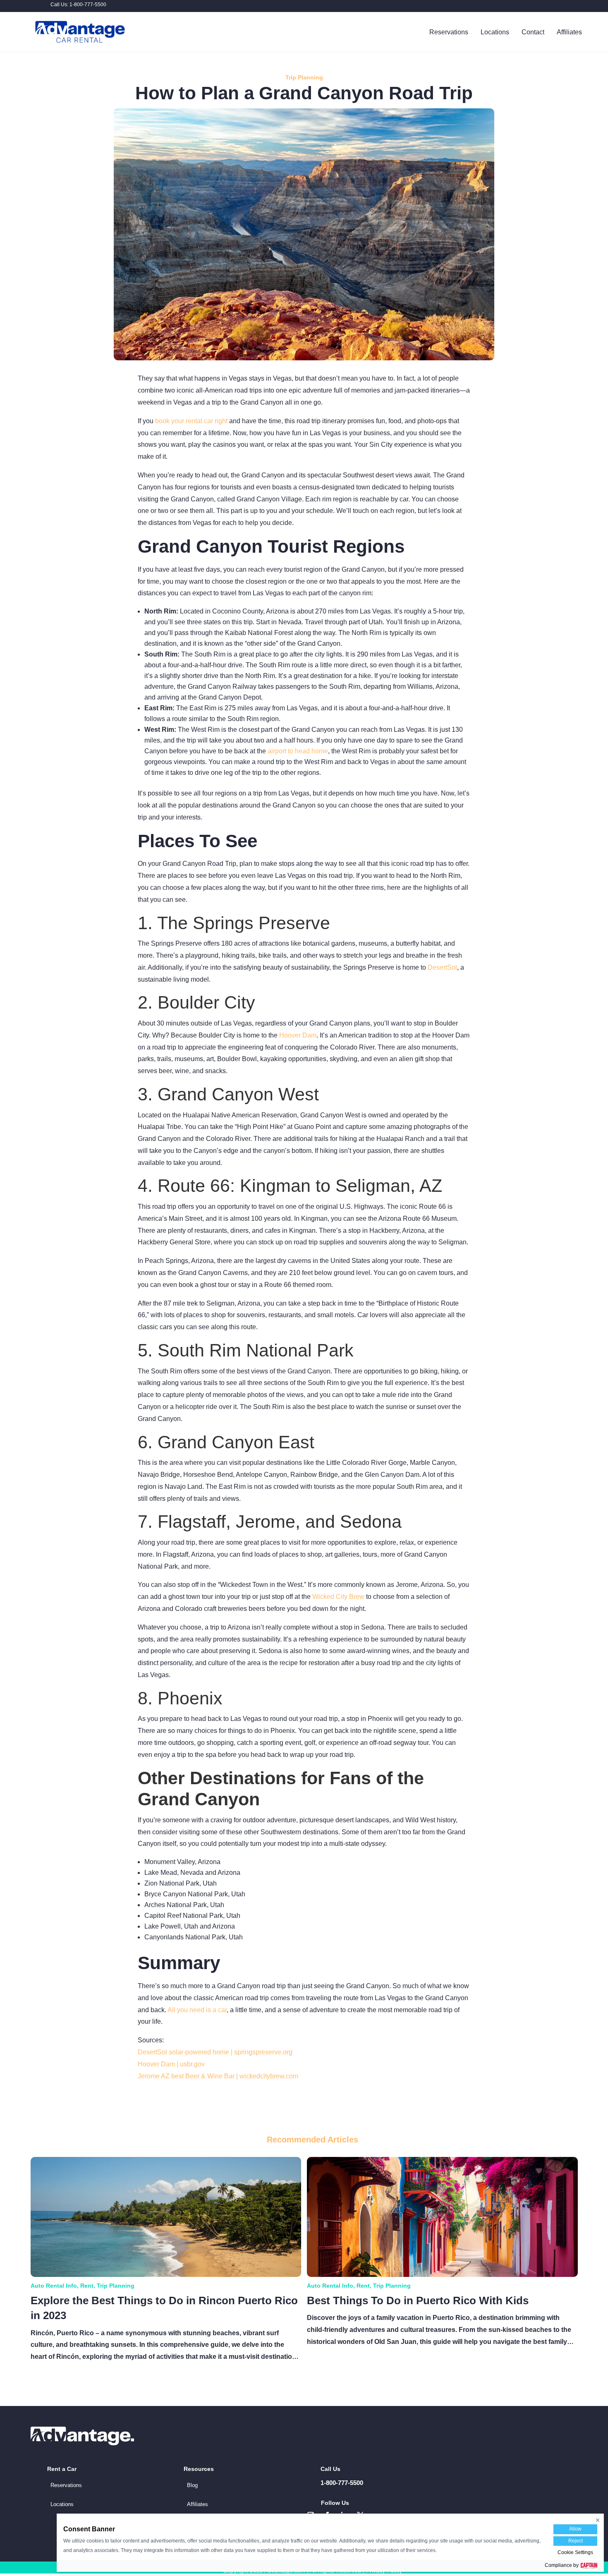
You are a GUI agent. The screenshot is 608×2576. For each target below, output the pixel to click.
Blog (192, 2485)
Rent (87, 2286)
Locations (495, 32)
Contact (533, 32)
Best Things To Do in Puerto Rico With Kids (418, 2300)
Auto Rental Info (54, 2286)
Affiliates (569, 32)
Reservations (449, 32)
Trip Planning (304, 77)
